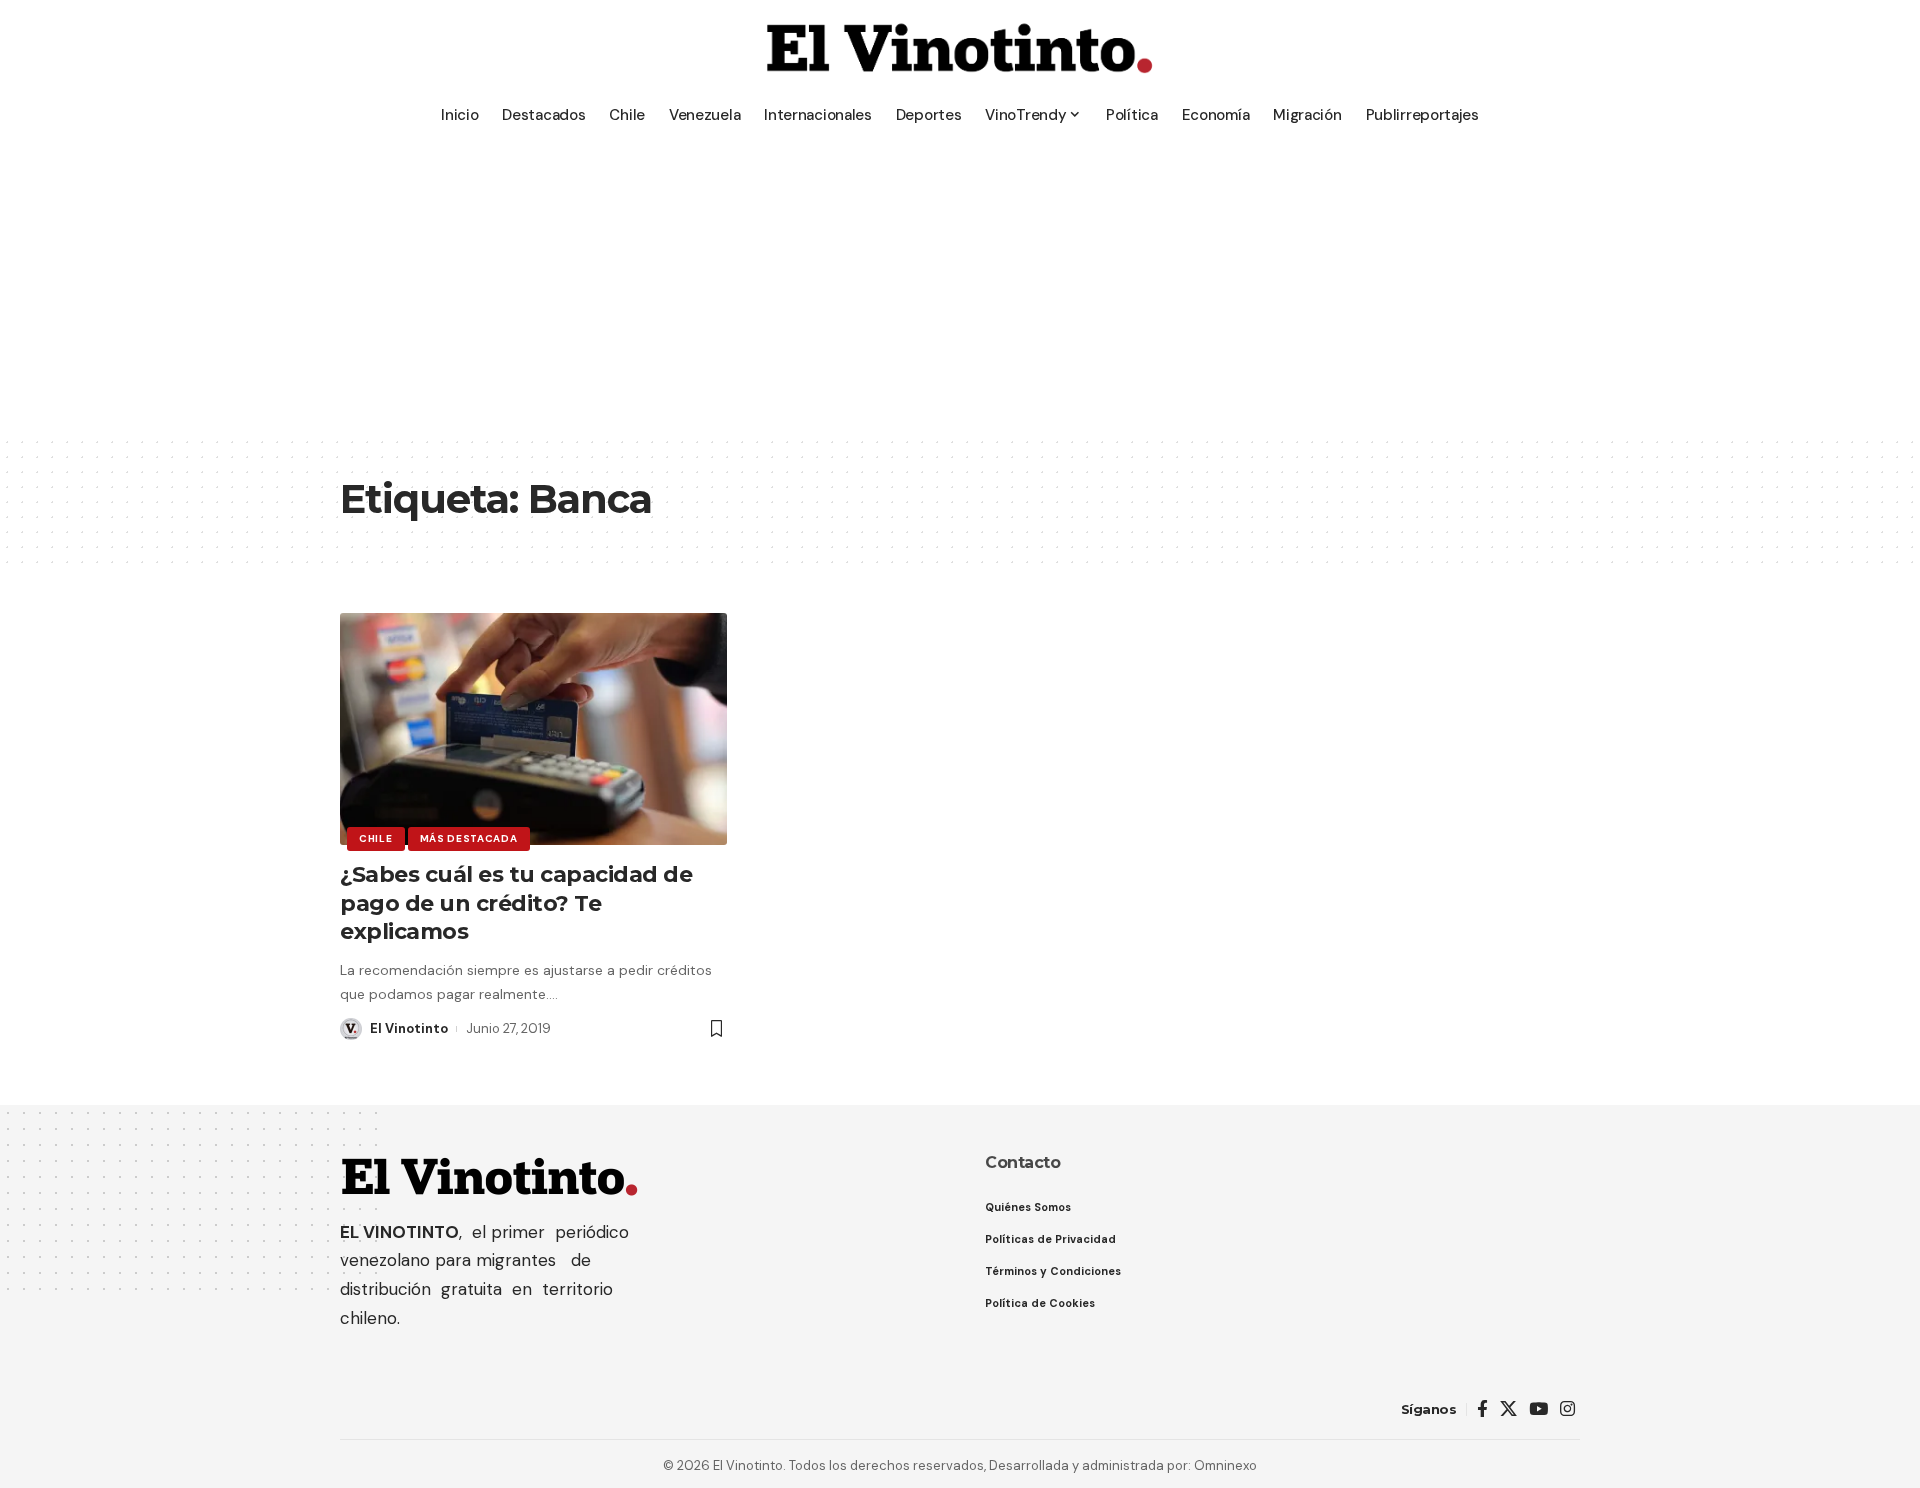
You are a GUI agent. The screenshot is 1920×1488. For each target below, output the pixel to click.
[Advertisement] (960, 285)
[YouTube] (1538, 1409)
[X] (1508, 1409)
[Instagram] (1567, 1409)
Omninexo (1225, 1465)
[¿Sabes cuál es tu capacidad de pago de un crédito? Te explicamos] (533, 729)
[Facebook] (1482, 1409)
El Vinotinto (409, 1028)
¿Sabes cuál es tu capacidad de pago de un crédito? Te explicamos (516, 903)
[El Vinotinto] (960, 50)
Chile (376, 838)
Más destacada (469, 838)
